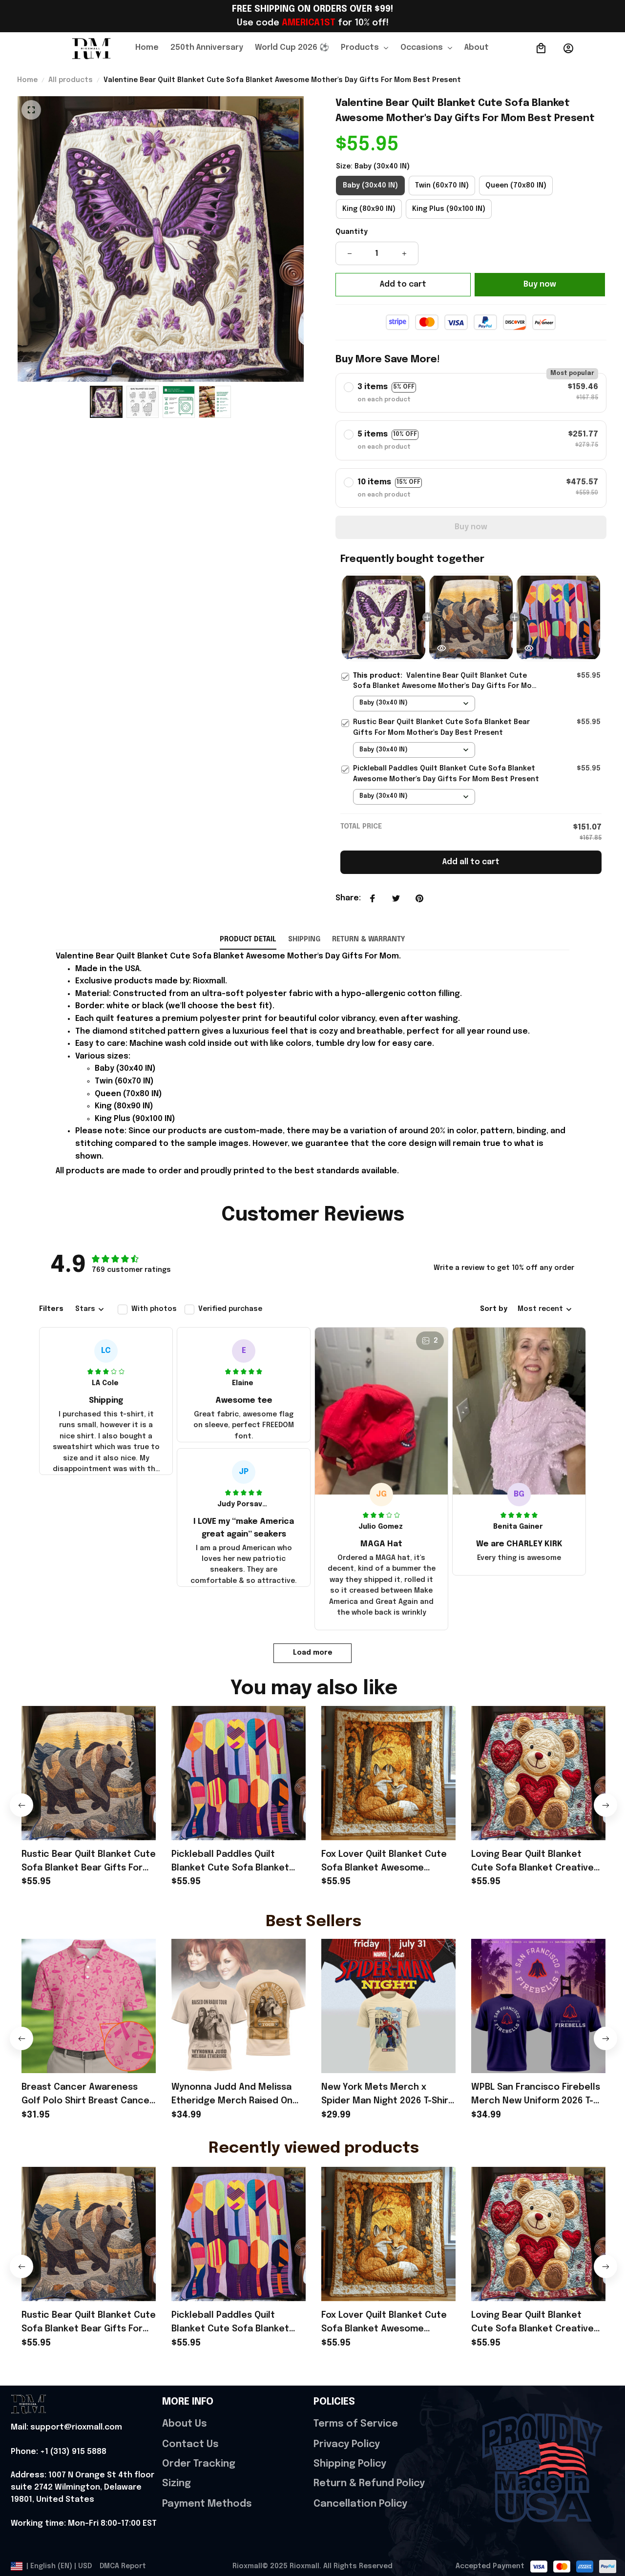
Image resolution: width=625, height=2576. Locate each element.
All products (71, 80)
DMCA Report (123, 2566)
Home (27, 80)
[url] (66, 2428)
